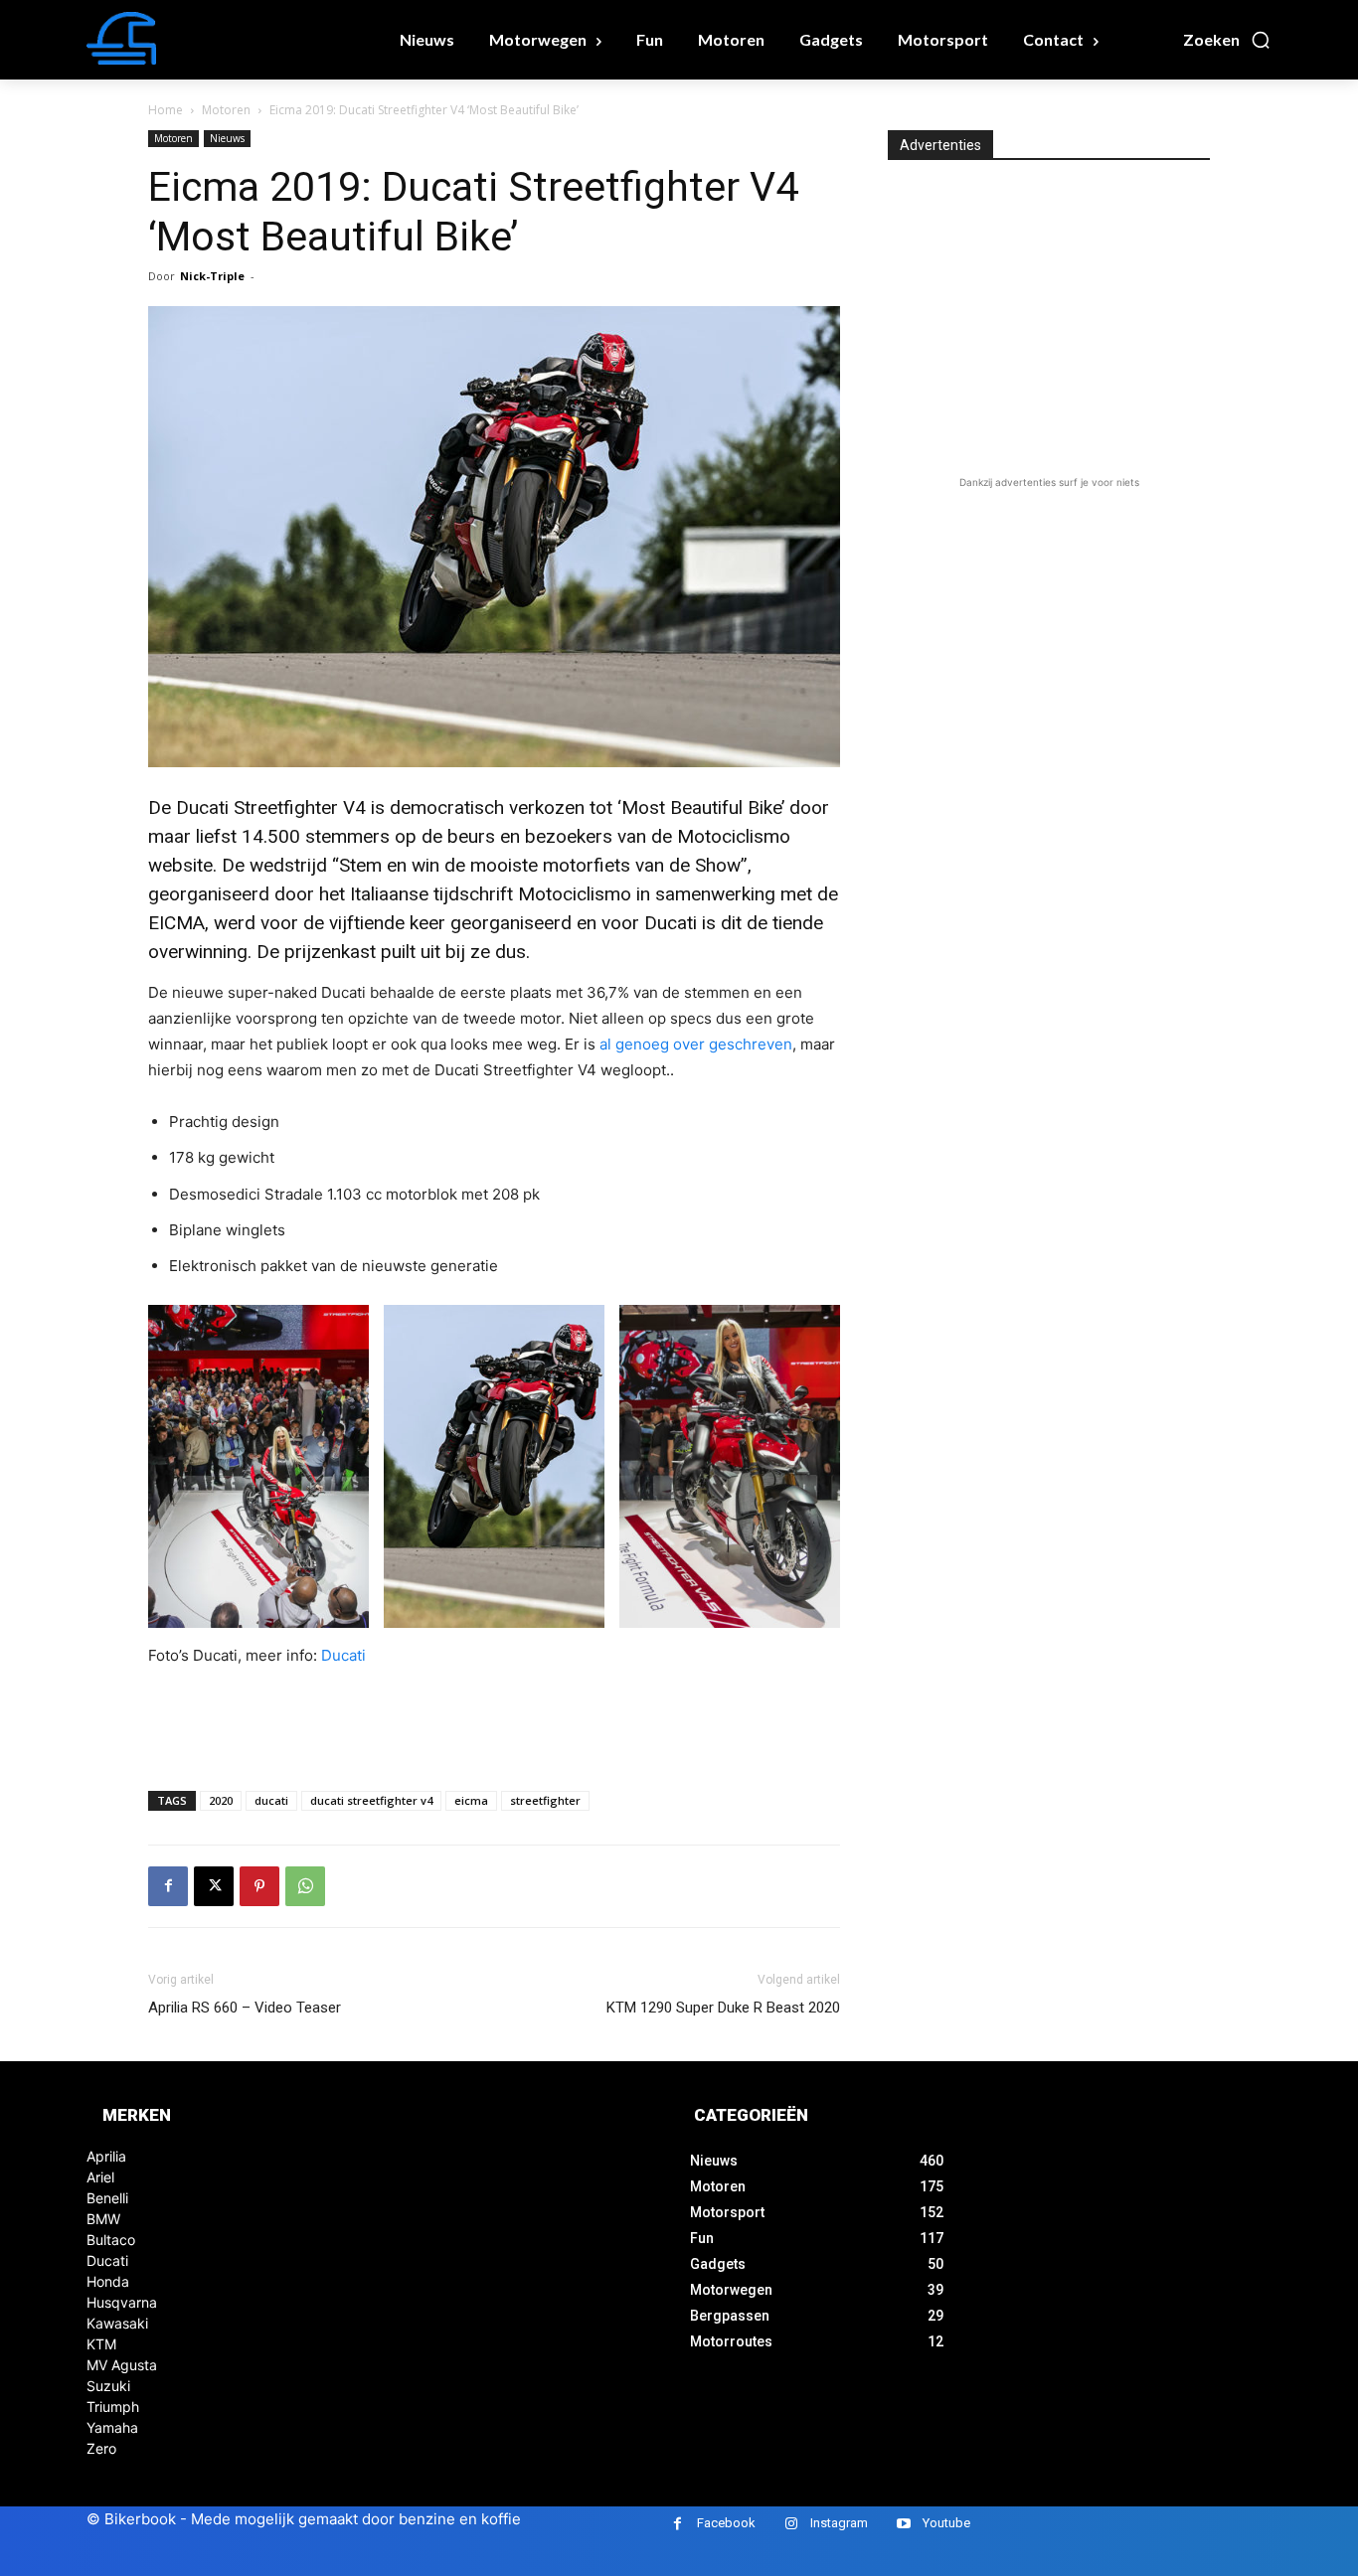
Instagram (839, 2523)
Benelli (107, 2198)
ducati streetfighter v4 (371, 1800)
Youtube (946, 2523)
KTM (101, 2344)
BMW (103, 2219)
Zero (101, 2448)
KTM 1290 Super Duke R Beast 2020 (723, 2008)
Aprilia (106, 2156)
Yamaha (112, 2427)
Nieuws (227, 138)
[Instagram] (791, 2524)
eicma (471, 1800)
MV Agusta (122, 2365)
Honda (108, 2281)
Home (166, 110)
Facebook (726, 2523)
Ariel (100, 2177)
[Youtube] (903, 2524)
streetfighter (545, 1800)
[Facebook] (168, 1886)
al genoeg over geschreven (696, 1044)
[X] (214, 1886)
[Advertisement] (494, 1724)
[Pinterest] (259, 1886)
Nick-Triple (212, 276)
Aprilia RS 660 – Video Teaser (245, 2008)
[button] (1227, 40)
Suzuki (108, 2386)
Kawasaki (117, 2323)
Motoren (226, 110)
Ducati (343, 1655)
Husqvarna (122, 2302)
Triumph (113, 2407)
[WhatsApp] (305, 1886)
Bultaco (111, 2240)
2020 (221, 1800)
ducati (271, 1800)
